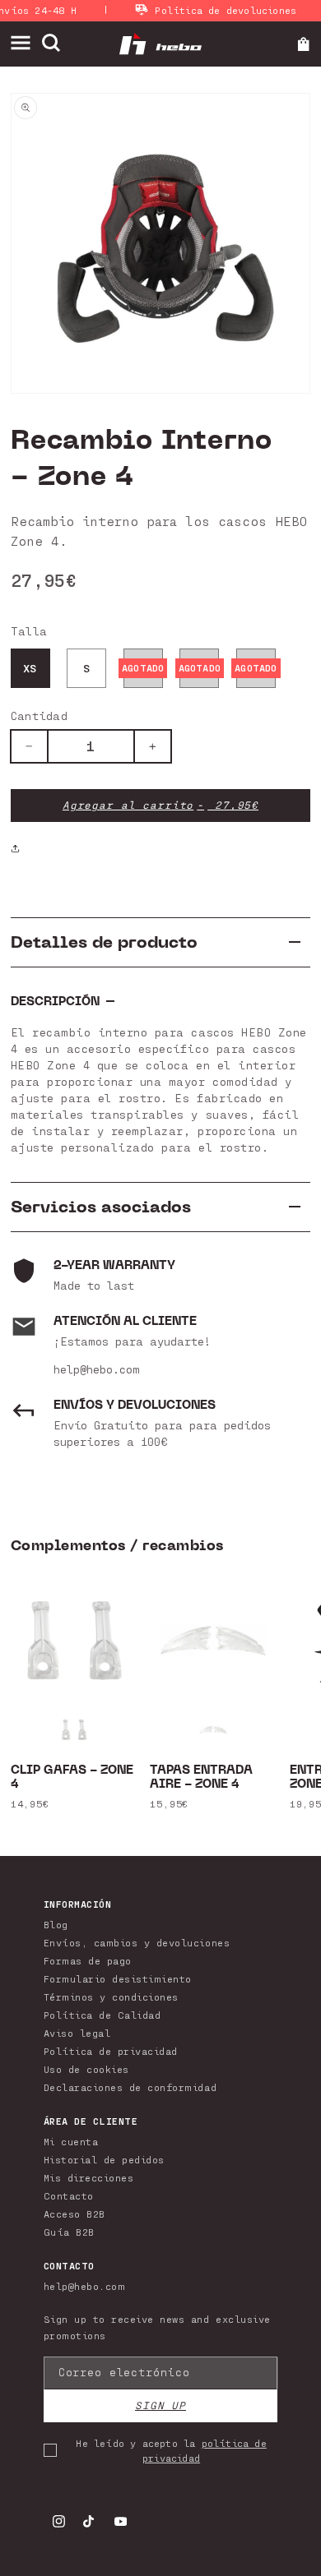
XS (30, 668)
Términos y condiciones (111, 1997)
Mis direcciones (89, 2177)
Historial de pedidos (104, 2159)
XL (256, 668)
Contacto (69, 2195)
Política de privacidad (111, 2051)
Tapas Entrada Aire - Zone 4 (201, 1778)
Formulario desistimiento (118, 1978)
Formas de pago (88, 1960)
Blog (56, 1924)
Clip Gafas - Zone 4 (72, 1778)
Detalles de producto (104, 942)
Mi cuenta (71, 2141)
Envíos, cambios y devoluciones (137, 1942)
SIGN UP (160, 2405)
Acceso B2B (74, 2214)
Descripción (55, 1002)
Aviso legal (77, 2033)
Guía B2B (69, 2232)
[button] (26, 43)
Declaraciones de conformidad (130, 2087)
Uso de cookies (86, 2069)
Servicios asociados (101, 1207)
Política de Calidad (102, 2015)
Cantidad (39, 716)
